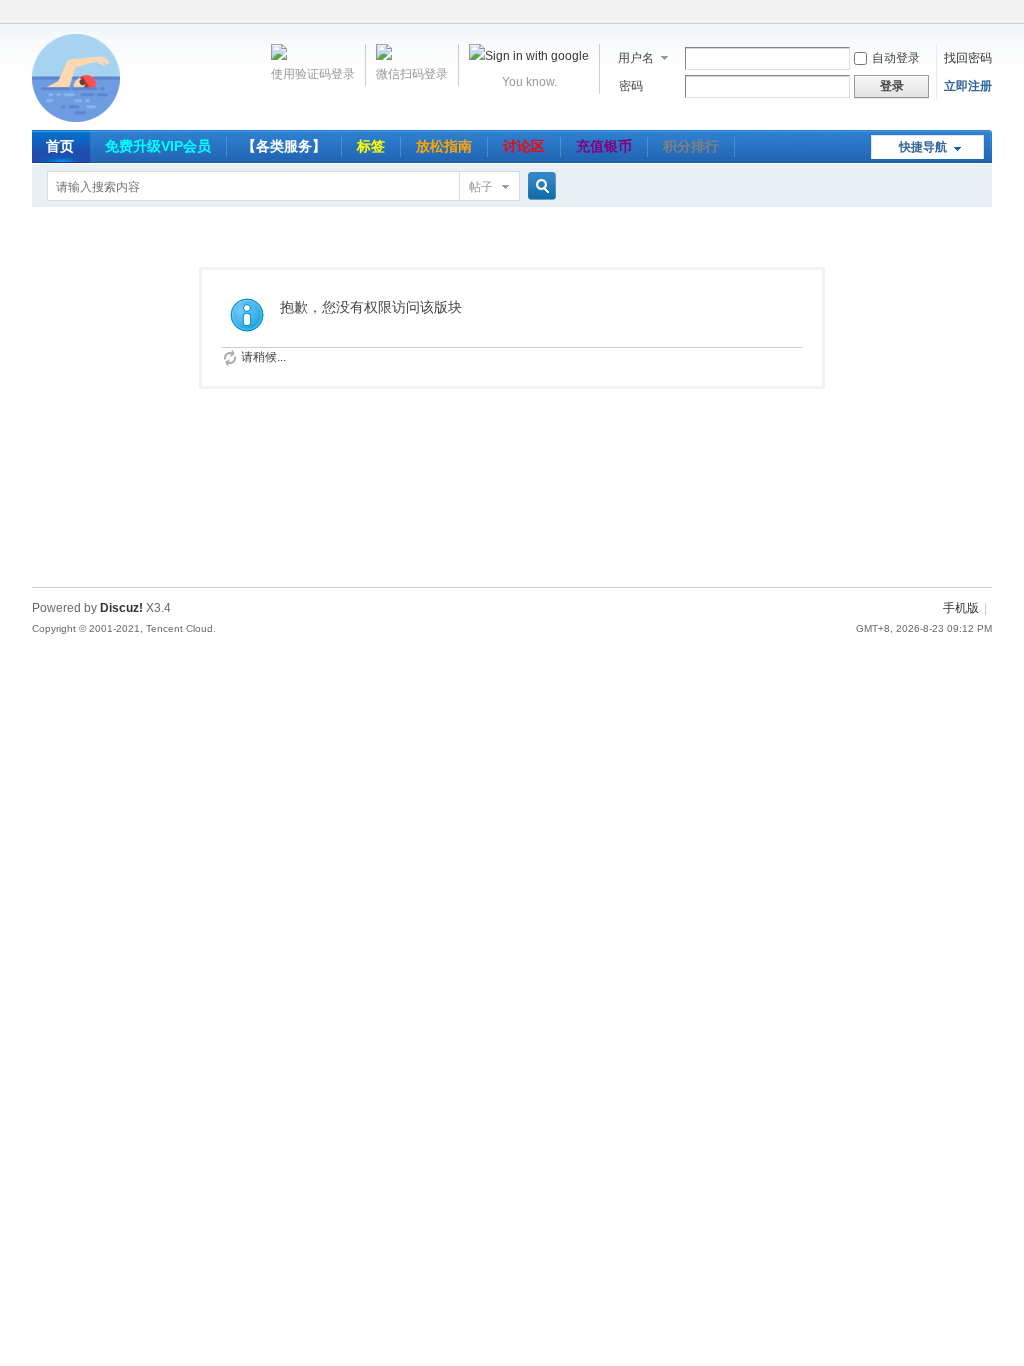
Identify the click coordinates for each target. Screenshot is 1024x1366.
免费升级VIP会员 (158, 146)
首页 (60, 146)
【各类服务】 (284, 146)
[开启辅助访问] (987, 14)
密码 (631, 86)
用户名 (636, 58)
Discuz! (121, 608)
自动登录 (896, 58)
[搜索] (539, 186)
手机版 (961, 608)
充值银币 (604, 146)
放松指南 (444, 146)
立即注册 (968, 86)
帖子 (481, 187)
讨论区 (524, 146)
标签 (371, 146)
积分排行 (691, 146)
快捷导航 (923, 147)
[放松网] (76, 118)
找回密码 (968, 58)
